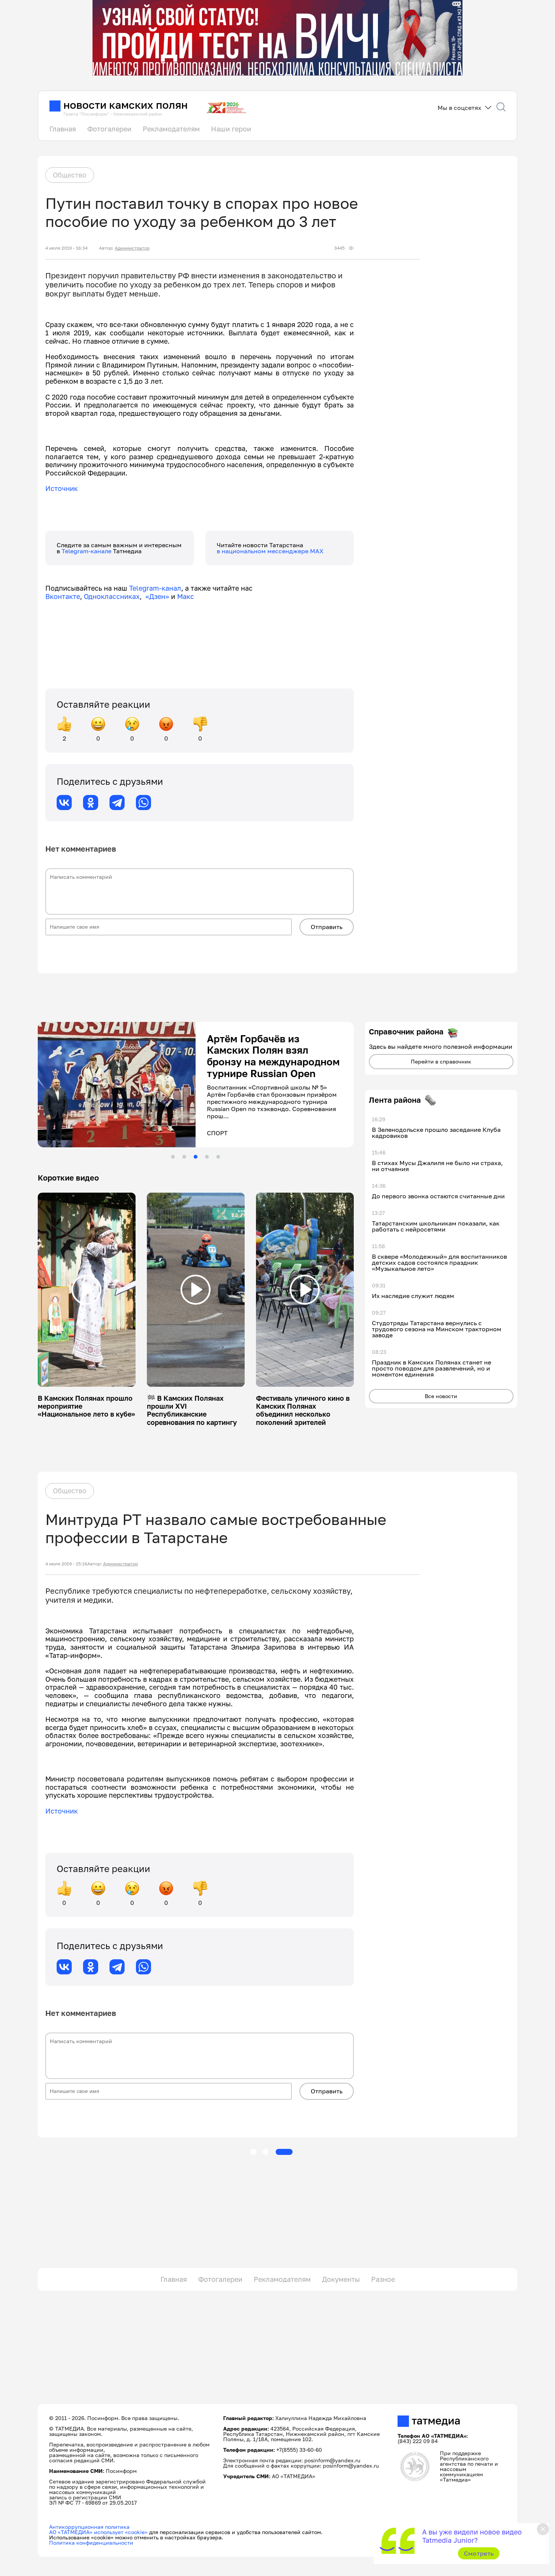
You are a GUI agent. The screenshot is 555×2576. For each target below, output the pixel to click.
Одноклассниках (112, 596)
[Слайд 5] (218, 1157)
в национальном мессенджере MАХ (270, 551)
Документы (341, 2279)
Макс (186, 596)
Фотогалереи (109, 129)
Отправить (327, 927)
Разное (383, 2279)
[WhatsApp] (143, 803)
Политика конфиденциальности (91, 2543)
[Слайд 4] (207, 1157)
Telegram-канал (155, 588)
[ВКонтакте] (64, 803)
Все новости (441, 1396)
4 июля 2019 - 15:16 (66, 1564)
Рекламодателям (171, 129)
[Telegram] (117, 803)
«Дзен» (157, 596)
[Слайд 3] (196, 1157)
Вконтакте (63, 596)
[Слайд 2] (184, 1157)
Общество (70, 175)
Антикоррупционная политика (89, 2527)
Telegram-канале (87, 551)
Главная (63, 129)
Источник (62, 488)
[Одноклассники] (91, 803)
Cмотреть (479, 2553)
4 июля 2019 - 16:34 (66, 248)
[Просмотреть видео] (86, 1290)
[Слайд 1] (173, 1157)
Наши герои (231, 129)
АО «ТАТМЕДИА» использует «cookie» (98, 2532)
